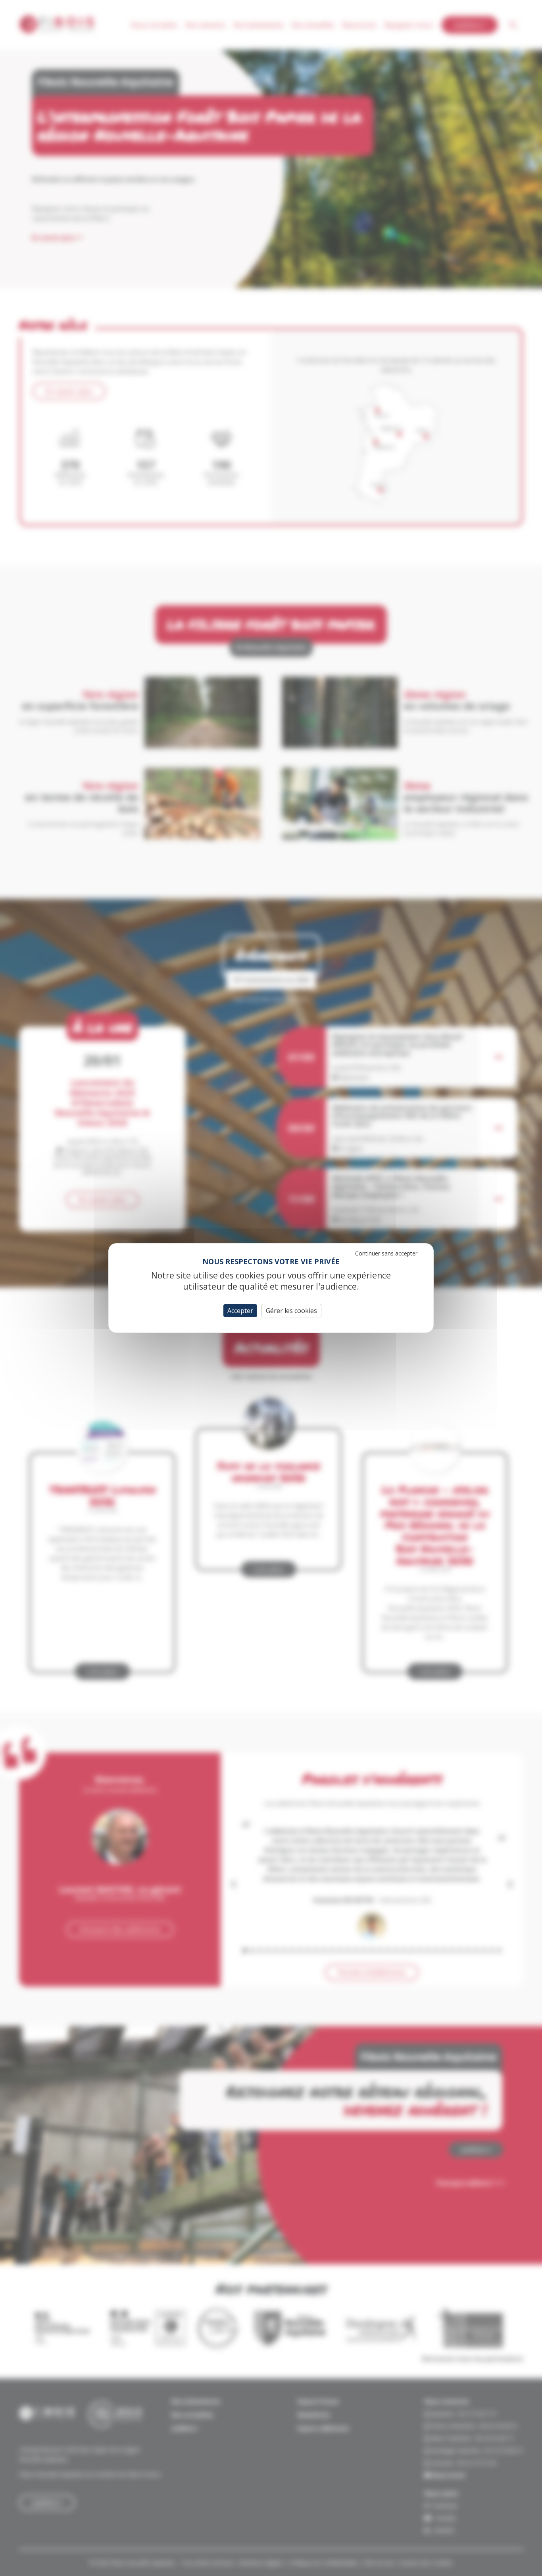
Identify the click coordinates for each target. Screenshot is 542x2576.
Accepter (240, 1311)
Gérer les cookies (291, 1311)
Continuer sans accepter (386, 1253)
